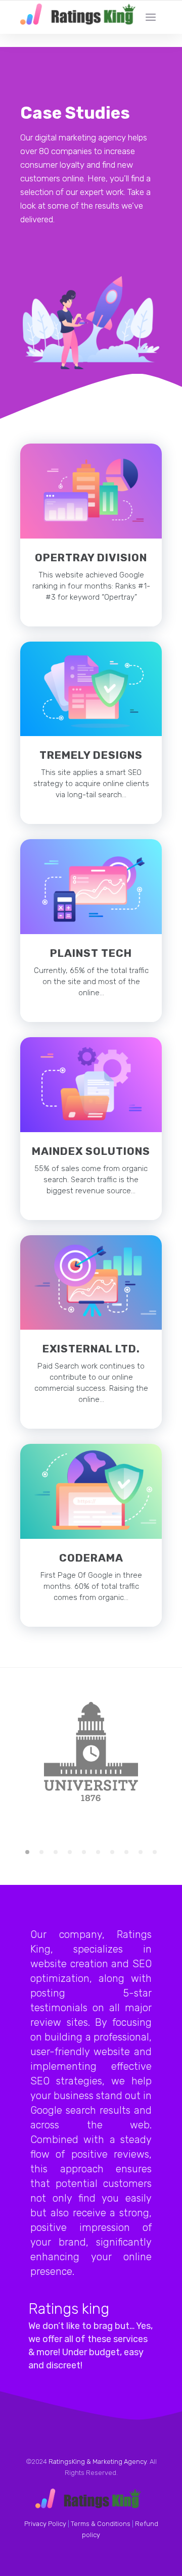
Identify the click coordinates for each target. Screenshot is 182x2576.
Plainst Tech (91, 953)
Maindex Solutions (91, 1151)
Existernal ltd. (91, 1349)
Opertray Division (91, 557)
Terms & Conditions (101, 2524)
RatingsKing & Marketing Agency (98, 2462)
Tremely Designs (91, 755)
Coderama (91, 1558)
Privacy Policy (45, 2524)
